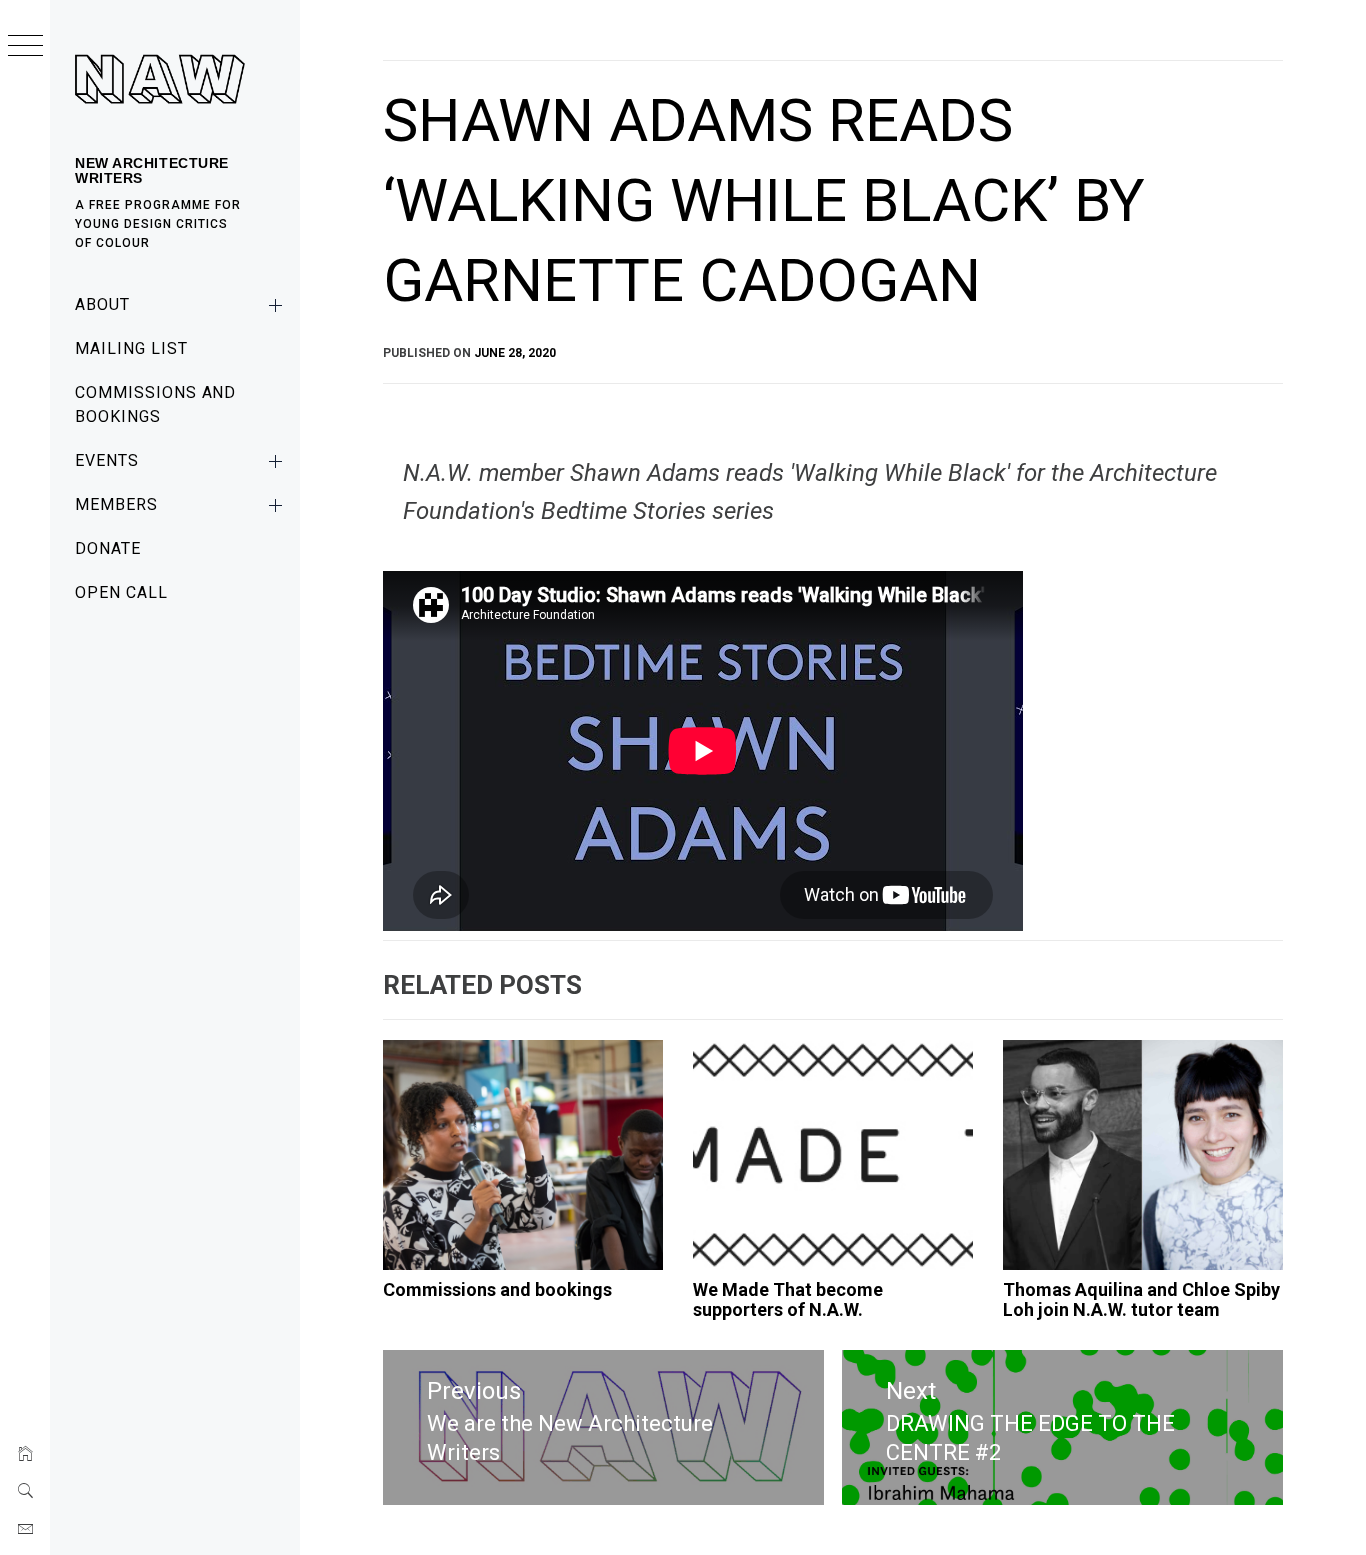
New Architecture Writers (152, 170)
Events (107, 460)
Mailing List (131, 348)
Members (116, 504)
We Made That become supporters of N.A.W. (788, 1299)
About (102, 304)
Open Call (121, 592)
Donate (108, 548)
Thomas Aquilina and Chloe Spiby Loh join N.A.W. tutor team (1141, 1299)
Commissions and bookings (155, 404)
